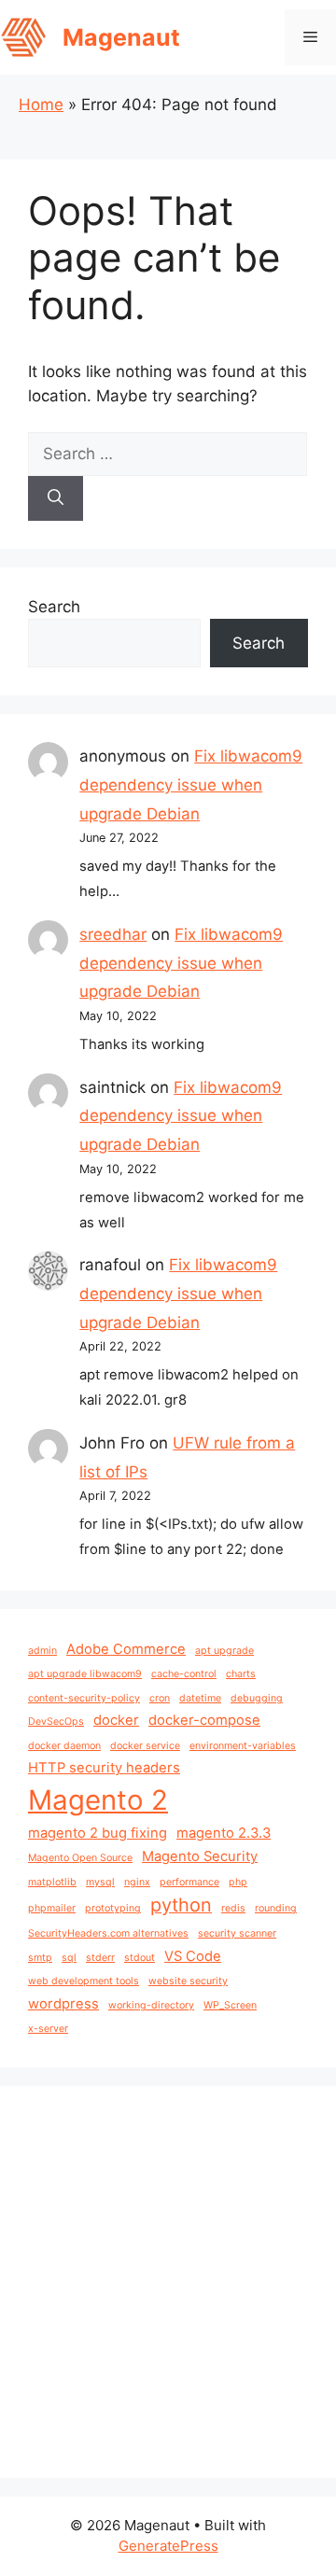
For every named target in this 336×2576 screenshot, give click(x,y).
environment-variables (243, 1746)
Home (41, 105)
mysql (100, 1882)
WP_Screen (230, 2005)
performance (189, 1882)
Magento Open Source (80, 1858)
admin (42, 1651)
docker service (145, 1746)
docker (116, 1720)
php (238, 1882)
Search (54, 607)
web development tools (84, 1981)
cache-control (184, 1674)
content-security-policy (84, 1698)
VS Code (193, 1956)
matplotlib (52, 1882)
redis (233, 1908)
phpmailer (52, 1908)
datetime (200, 1698)
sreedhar (113, 934)
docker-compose (204, 1720)
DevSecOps (56, 1722)
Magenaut (121, 37)
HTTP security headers (104, 1768)
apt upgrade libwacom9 (85, 1674)
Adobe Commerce (126, 1649)
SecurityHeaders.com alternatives (108, 1933)
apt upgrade (224, 1651)
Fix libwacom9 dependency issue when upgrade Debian (191, 784)
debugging (257, 1698)
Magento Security (200, 1856)
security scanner (237, 1933)
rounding (276, 1908)
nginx (137, 1882)
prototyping (113, 1908)
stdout (140, 1958)
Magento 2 (98, 1800)
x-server (48, 2029)
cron (160, 1698)
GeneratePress (168, 2546)
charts (241, 1674)
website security (188, 1981)
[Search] (56, 498)
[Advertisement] (168, 2282)
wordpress (63, 2004)
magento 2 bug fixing (98, 1833)
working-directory (151, 2005)
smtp (40, 1958)
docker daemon (64, 1746)
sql (69, 1958)
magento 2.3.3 (224, 1833)
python (181, 1905)
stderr (100, 1958)
